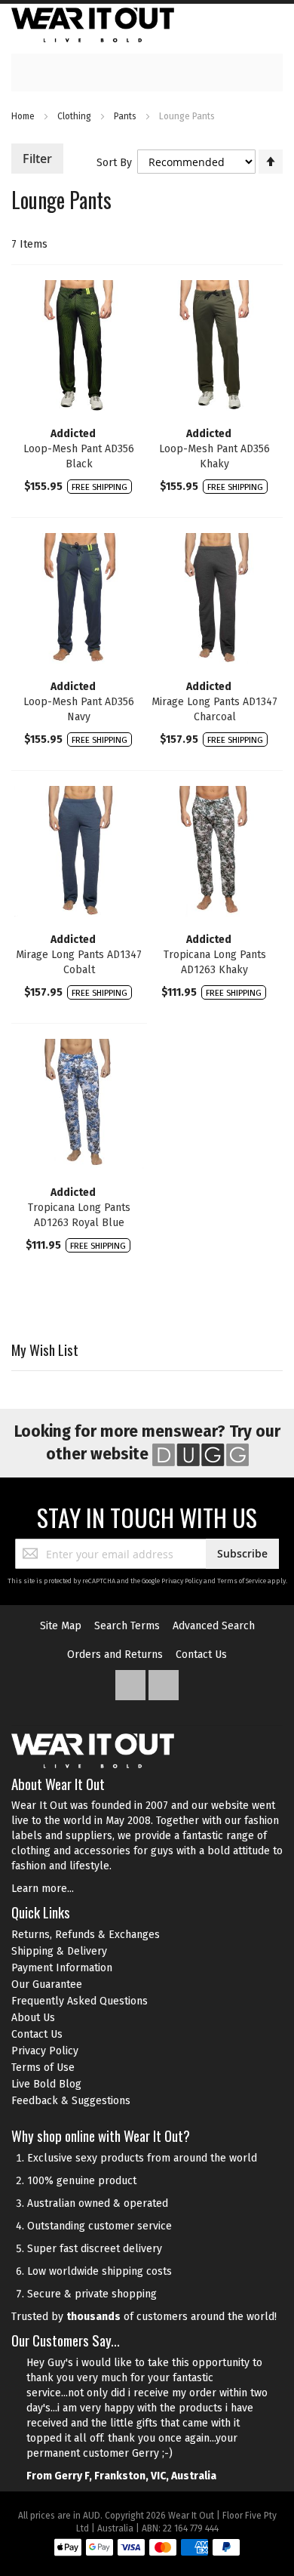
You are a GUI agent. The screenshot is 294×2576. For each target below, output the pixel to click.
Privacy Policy (182, 1581)
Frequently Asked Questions (80, 2001)
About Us (33, 2018)
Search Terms (127, 1626)
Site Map (61, 1626)
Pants (126, 116)
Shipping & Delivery (59, 1951)
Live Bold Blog (46, 2084)
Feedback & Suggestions (71, 2101)
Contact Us (201, 1655)
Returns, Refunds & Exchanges (86, 1935)
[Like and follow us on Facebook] (132, 1682)
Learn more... (43, 1889)
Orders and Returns (115, 1655)
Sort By (114, 163)
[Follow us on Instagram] (164, 1682)
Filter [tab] (37, 159)
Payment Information (62, 1968)
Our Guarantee (47, 1984)
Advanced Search (214, 1626)
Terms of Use (43, 2068)
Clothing (75, 116)
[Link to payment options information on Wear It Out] (147, 2550)
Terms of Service (242, 1581)
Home (24, 116)
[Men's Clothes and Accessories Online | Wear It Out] (93, 25)
